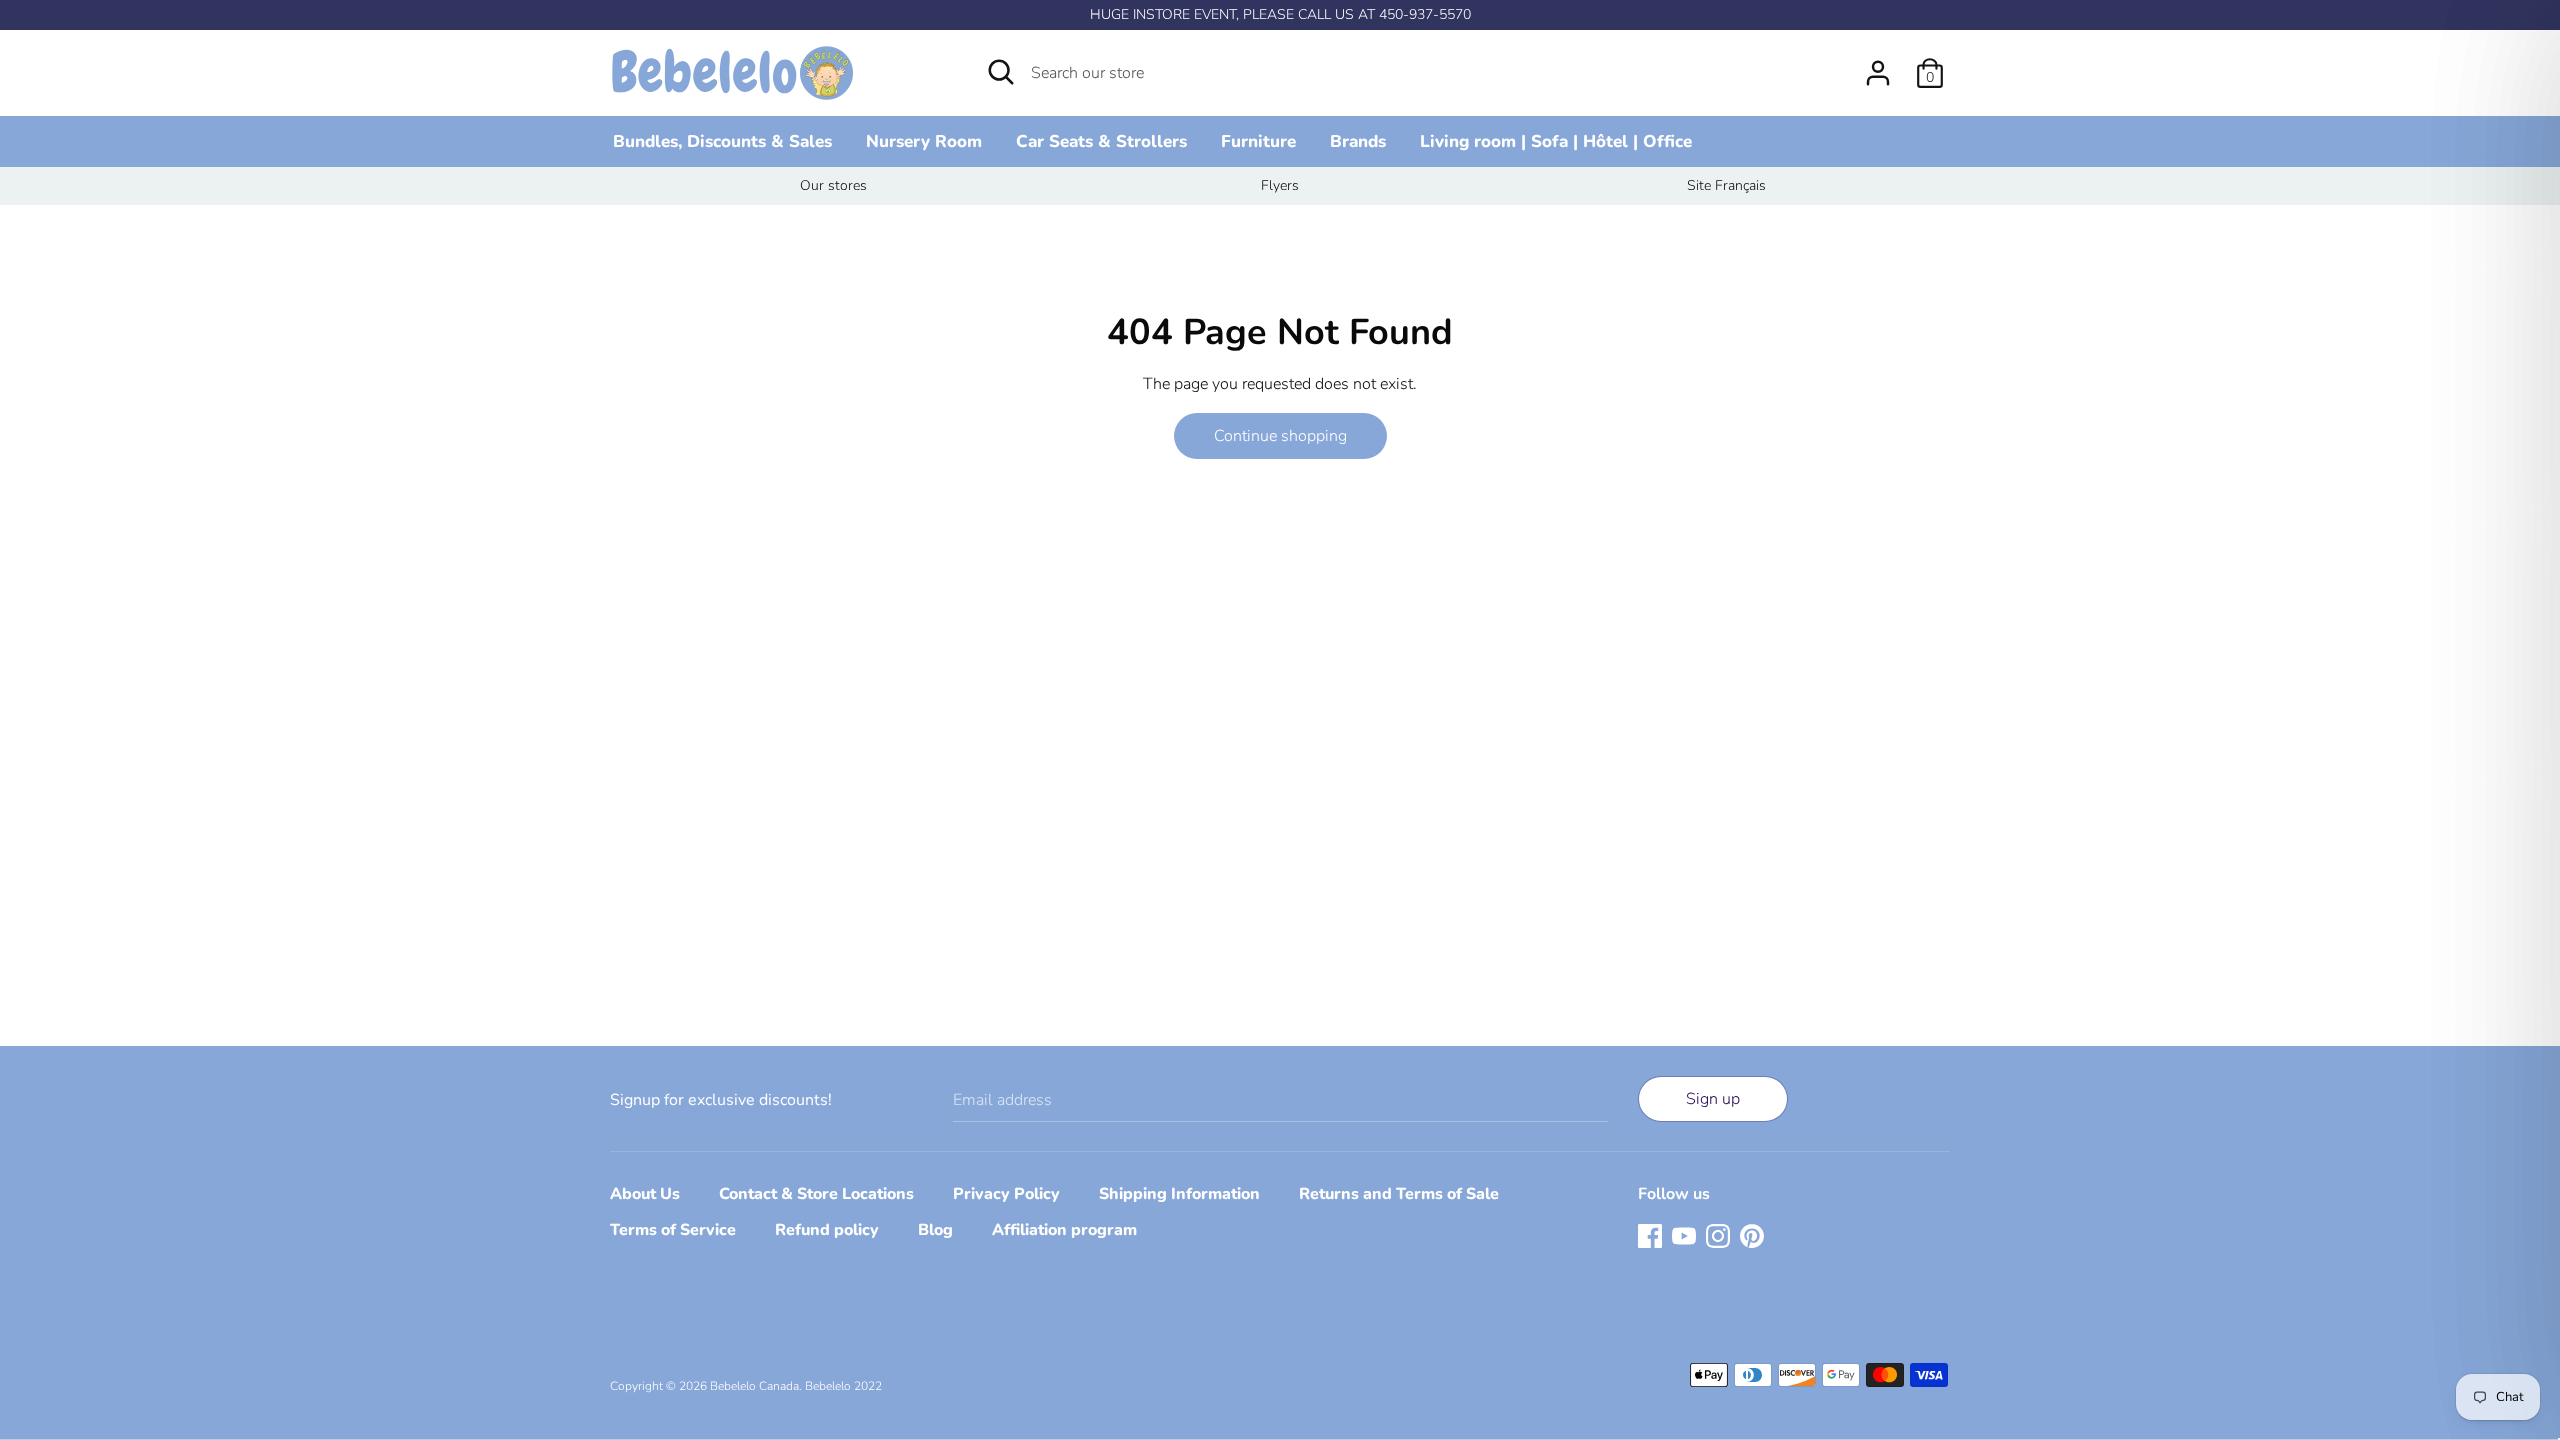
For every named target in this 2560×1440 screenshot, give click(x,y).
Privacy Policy (1006, 1194)
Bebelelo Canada (754, 1386)
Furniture (1258, 141)
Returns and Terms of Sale (1399, 1194)
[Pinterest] (1752, 1235)
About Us (645, 1194)
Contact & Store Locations (816, 1194)
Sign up (1713, 1099)
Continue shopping (1280, 436)
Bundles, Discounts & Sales (722, 141)
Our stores (833, 185)
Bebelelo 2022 (843, 1386)
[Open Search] (1001, 72)
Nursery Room (924, 141)
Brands (1358, 141)
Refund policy (827, 1230)
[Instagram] (1718, 1235)
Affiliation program (1064, 1230)
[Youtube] (1684, 1235)
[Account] (1878, 65)
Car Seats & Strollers (1101, 141)
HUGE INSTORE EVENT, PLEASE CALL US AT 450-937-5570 (1280, 14)
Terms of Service (673, 1230)
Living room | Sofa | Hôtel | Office (1556, 141)
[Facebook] (1650, 1235)
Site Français (1726, 185)
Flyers (1280, 185)
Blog (935, 1230)
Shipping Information (1179, 1194)
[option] (833, 186)
